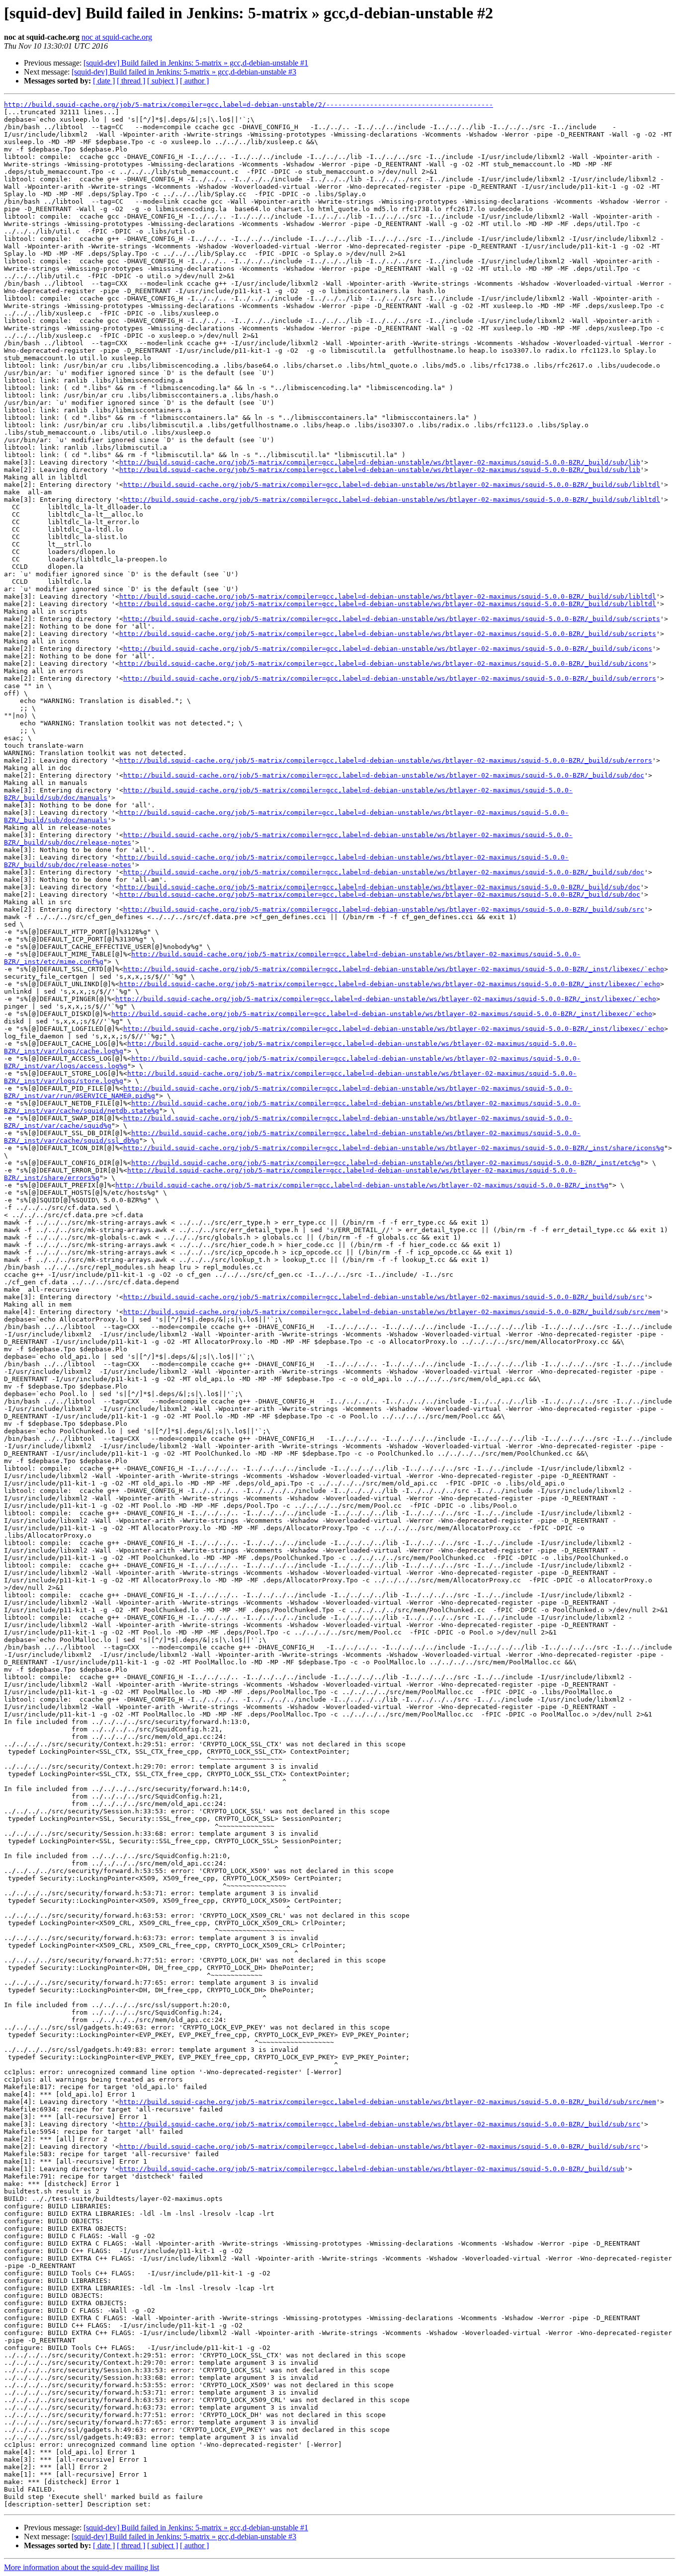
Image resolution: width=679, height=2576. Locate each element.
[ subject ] (163, 81)
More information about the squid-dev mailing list (82, 2567)
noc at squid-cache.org (117, 37)
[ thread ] (131, 81)
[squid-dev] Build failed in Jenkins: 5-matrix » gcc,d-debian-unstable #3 (184, 72)
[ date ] (104, 81)
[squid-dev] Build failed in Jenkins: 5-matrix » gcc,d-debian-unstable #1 (196, 63)
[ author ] (194, 81)
